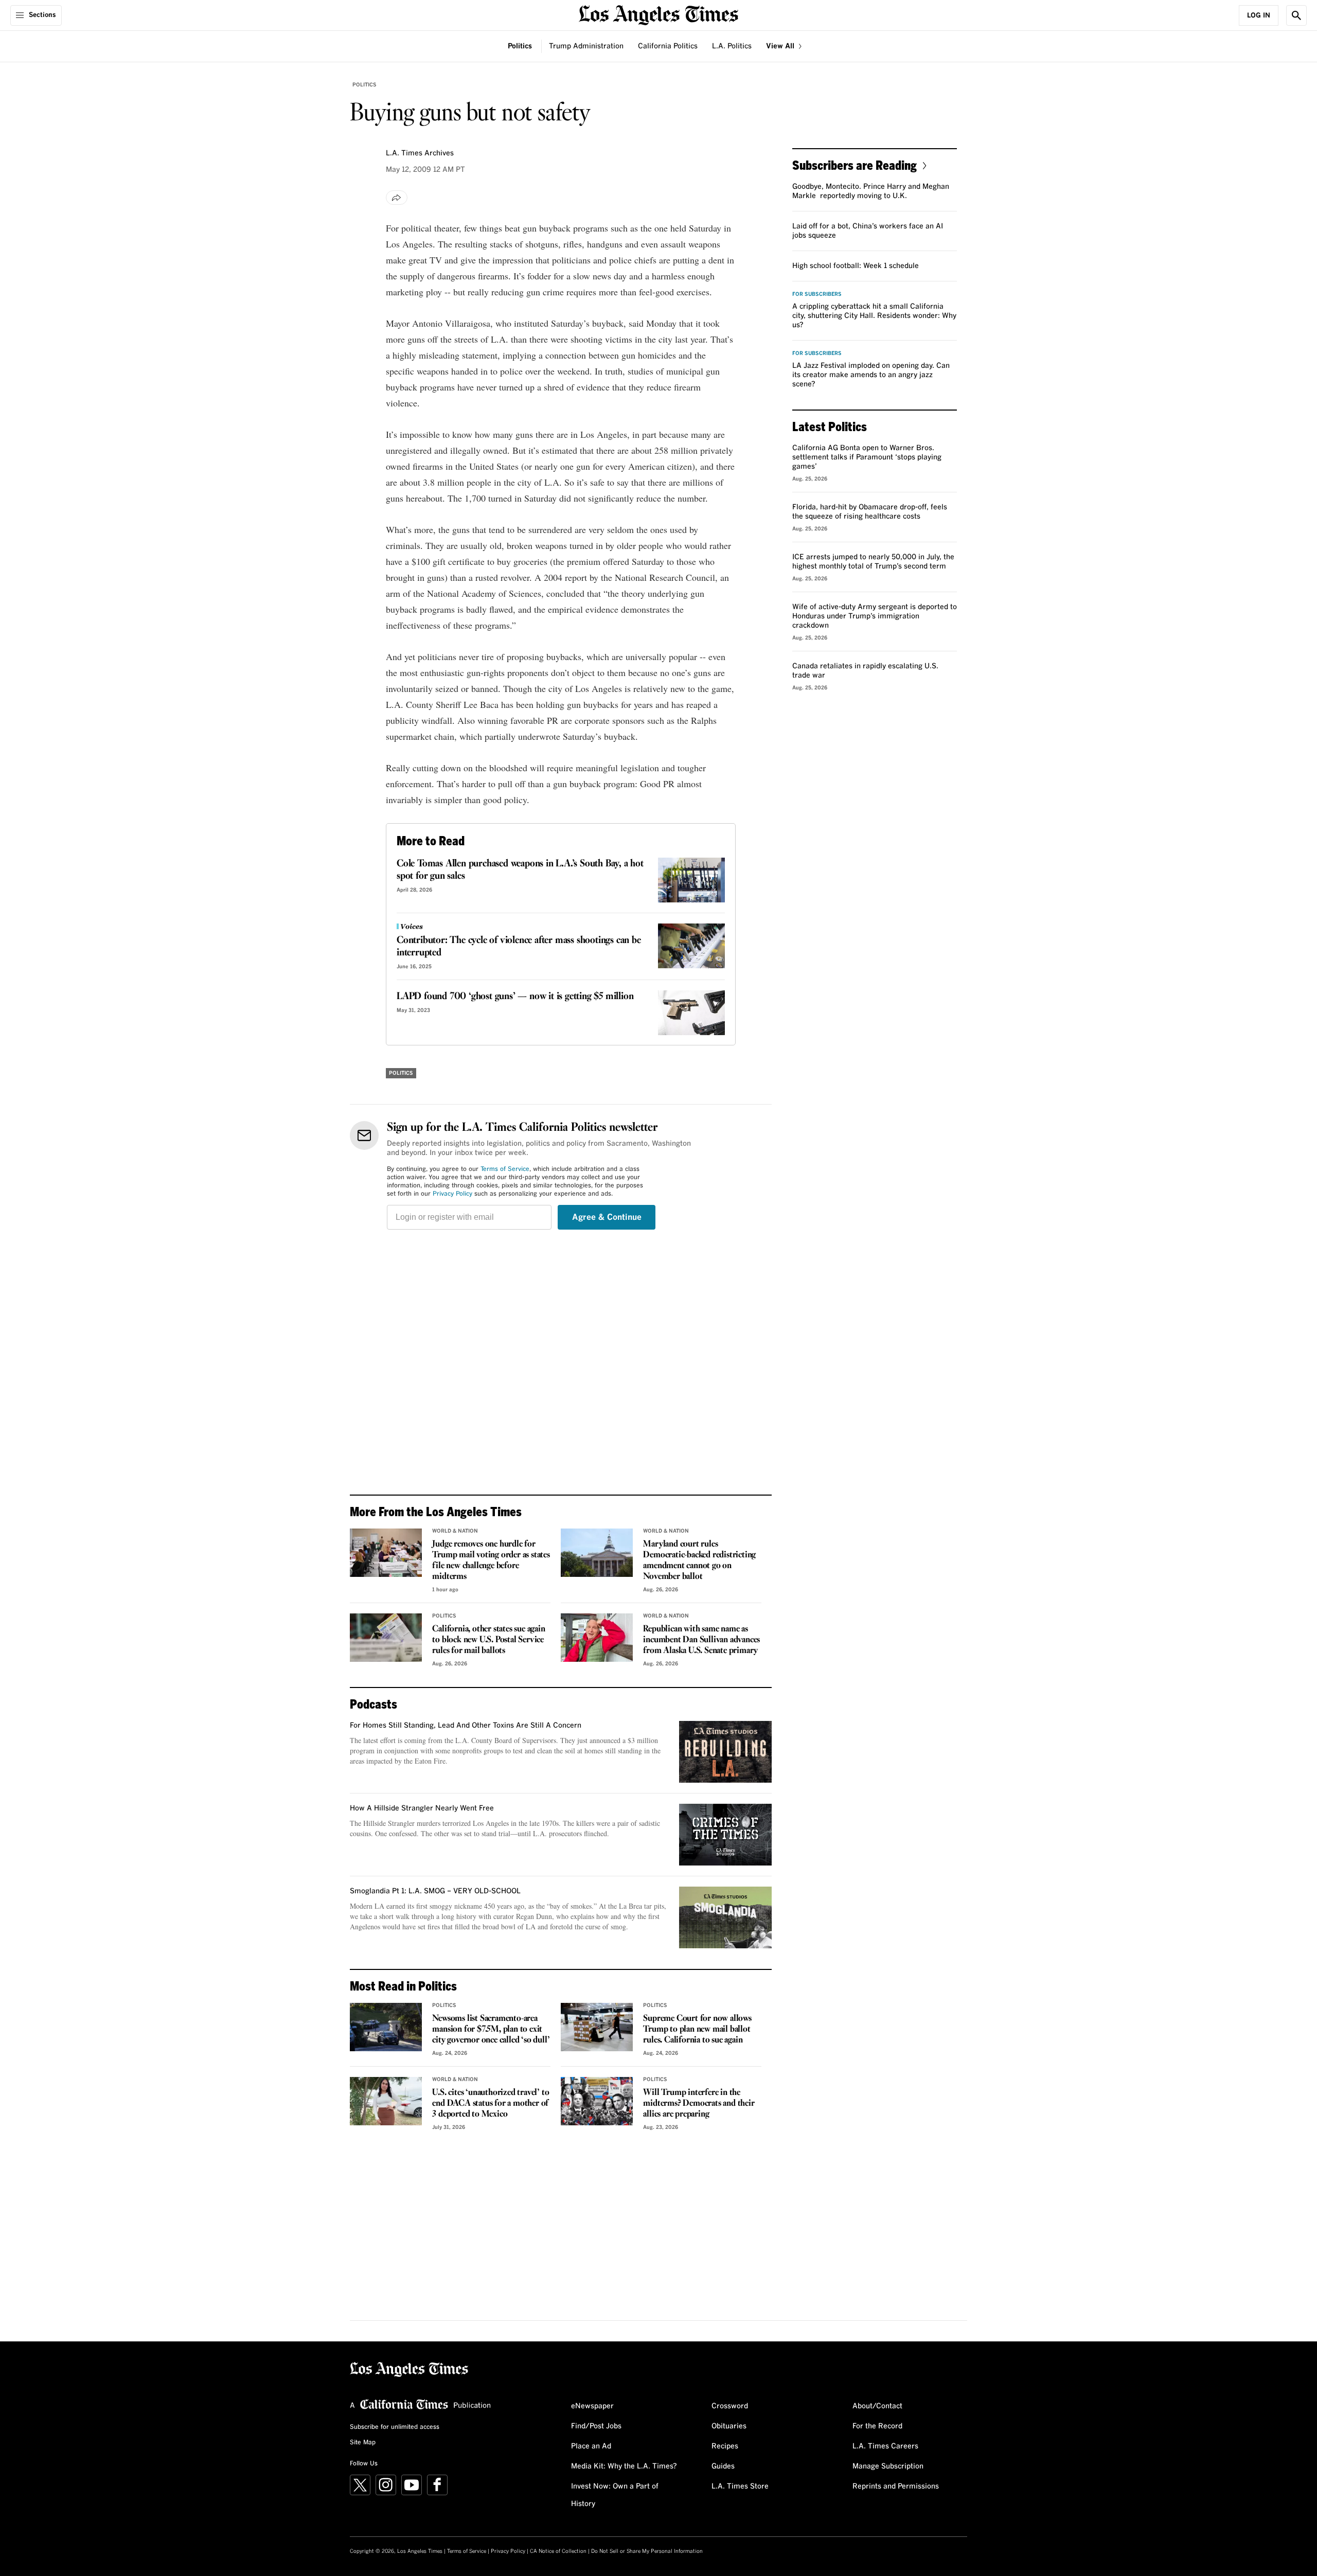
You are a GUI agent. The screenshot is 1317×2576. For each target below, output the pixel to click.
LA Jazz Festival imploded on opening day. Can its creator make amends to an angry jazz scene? (871, 375)
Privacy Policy (452, 1194)
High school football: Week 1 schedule (856, 266)
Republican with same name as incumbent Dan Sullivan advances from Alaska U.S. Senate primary (701, 1640)
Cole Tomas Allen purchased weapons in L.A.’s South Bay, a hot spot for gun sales (520, 870)
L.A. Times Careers (885, 2446)
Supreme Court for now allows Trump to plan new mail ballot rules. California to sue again (697, 2029)
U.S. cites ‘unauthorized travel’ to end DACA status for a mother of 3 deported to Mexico (491, 2103)
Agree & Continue (607, 1217)
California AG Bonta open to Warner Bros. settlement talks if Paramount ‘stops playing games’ (867, 457)
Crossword (730, 2406)
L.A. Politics (732, 46)
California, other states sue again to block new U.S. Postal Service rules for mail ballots (488, 1640)
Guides (723, 2466)
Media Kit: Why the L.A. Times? (624, 2466)
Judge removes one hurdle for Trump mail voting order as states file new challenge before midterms (491, 1560)
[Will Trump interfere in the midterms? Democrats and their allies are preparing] (597, 2101)
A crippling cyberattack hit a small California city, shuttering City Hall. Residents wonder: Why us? (874, 316)
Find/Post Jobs (596, 2426)
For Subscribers (817, 294)
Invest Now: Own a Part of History (615, 2495)
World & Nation (455, 1531)
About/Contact (877, 2406)
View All (781, 46)
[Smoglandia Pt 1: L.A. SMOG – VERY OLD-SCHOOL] (725, 1917)
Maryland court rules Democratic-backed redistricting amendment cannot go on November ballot (699, 1560)
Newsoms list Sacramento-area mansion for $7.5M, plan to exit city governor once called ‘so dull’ (491, 2029)
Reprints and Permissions (896, 2486)
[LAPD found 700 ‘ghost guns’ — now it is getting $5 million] (691, 1013)
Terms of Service (505, 1169)
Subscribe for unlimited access (395, 2427)
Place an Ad (591, 2446)
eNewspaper (592, 2406)
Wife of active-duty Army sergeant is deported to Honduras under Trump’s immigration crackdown (875, 616)
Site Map (363, 2443)
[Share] (397, 198)
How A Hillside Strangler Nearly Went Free (422, 1808)
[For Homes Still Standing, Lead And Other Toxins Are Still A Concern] (725, 1752)
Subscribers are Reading (855, 165)
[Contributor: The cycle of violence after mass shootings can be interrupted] (691, 946)
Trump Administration (586, 46)
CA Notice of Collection (558, 2551)
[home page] (658, 14)
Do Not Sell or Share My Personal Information (647, 2551)
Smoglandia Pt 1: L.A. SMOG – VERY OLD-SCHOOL (435, 1891)
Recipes (725, 2446)
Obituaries (729, 2426)
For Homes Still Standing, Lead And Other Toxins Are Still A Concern (466, 1726)
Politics (520, 46)
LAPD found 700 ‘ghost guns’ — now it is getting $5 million (515, 997)
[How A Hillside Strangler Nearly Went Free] (725, 1835)
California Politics (668, 46)
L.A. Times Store (740, 2486)
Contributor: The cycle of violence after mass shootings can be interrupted (519, 947)
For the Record (877, 2426)
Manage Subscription (888, 2466)
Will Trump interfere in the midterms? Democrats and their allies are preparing (699, 2103)
